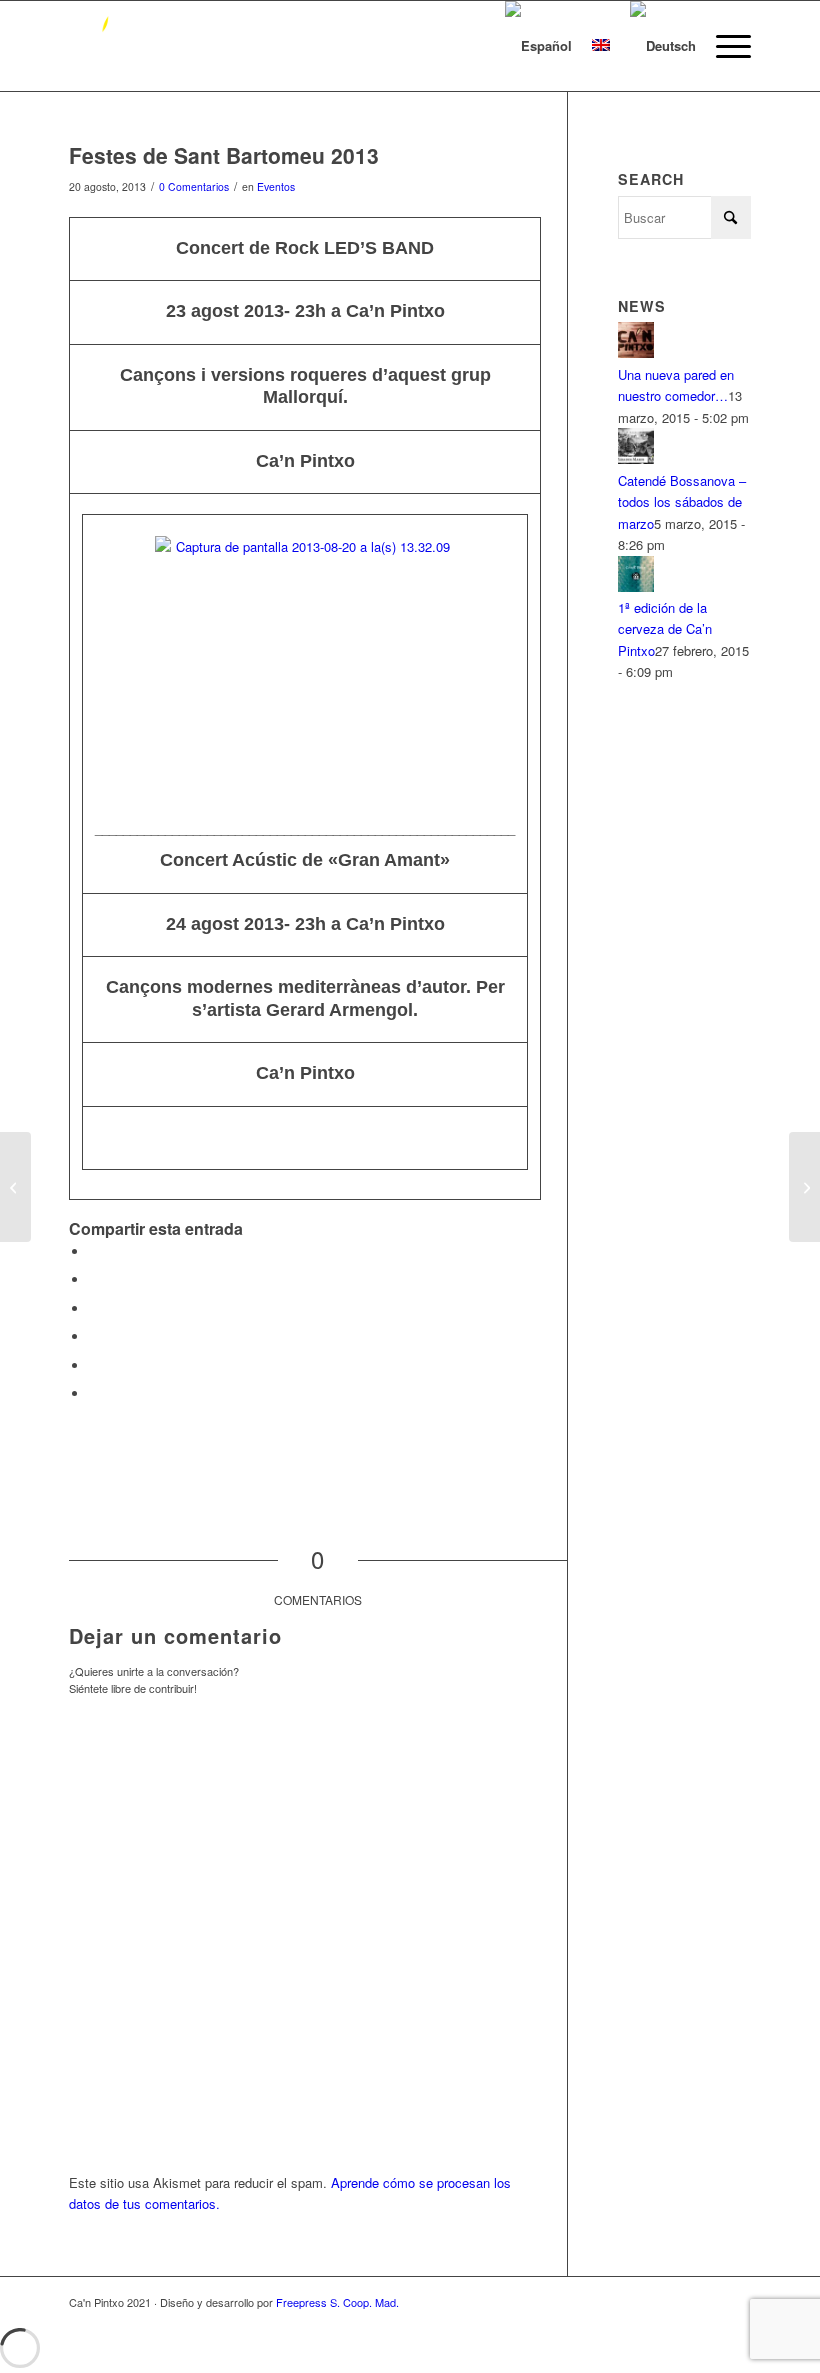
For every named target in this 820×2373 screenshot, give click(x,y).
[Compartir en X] (94, 1279)
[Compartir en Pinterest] (94, 1308)
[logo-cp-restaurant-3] (101, 46)
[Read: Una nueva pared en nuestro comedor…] (636, 352)
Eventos (276, 186)
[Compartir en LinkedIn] (94, 1336)
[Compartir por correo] (94, 1393)
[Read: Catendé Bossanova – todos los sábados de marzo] (636, 458)
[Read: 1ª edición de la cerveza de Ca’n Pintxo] (636, 586)
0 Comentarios (194, 186)
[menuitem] (723, 46)
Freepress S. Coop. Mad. (337, 2302)
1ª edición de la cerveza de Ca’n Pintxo (665, 629)
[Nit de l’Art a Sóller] (15, 1187)
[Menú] (723, 46)
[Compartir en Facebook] (94, 1251)
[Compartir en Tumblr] (94, 1365)
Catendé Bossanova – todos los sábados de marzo (682, 502)
